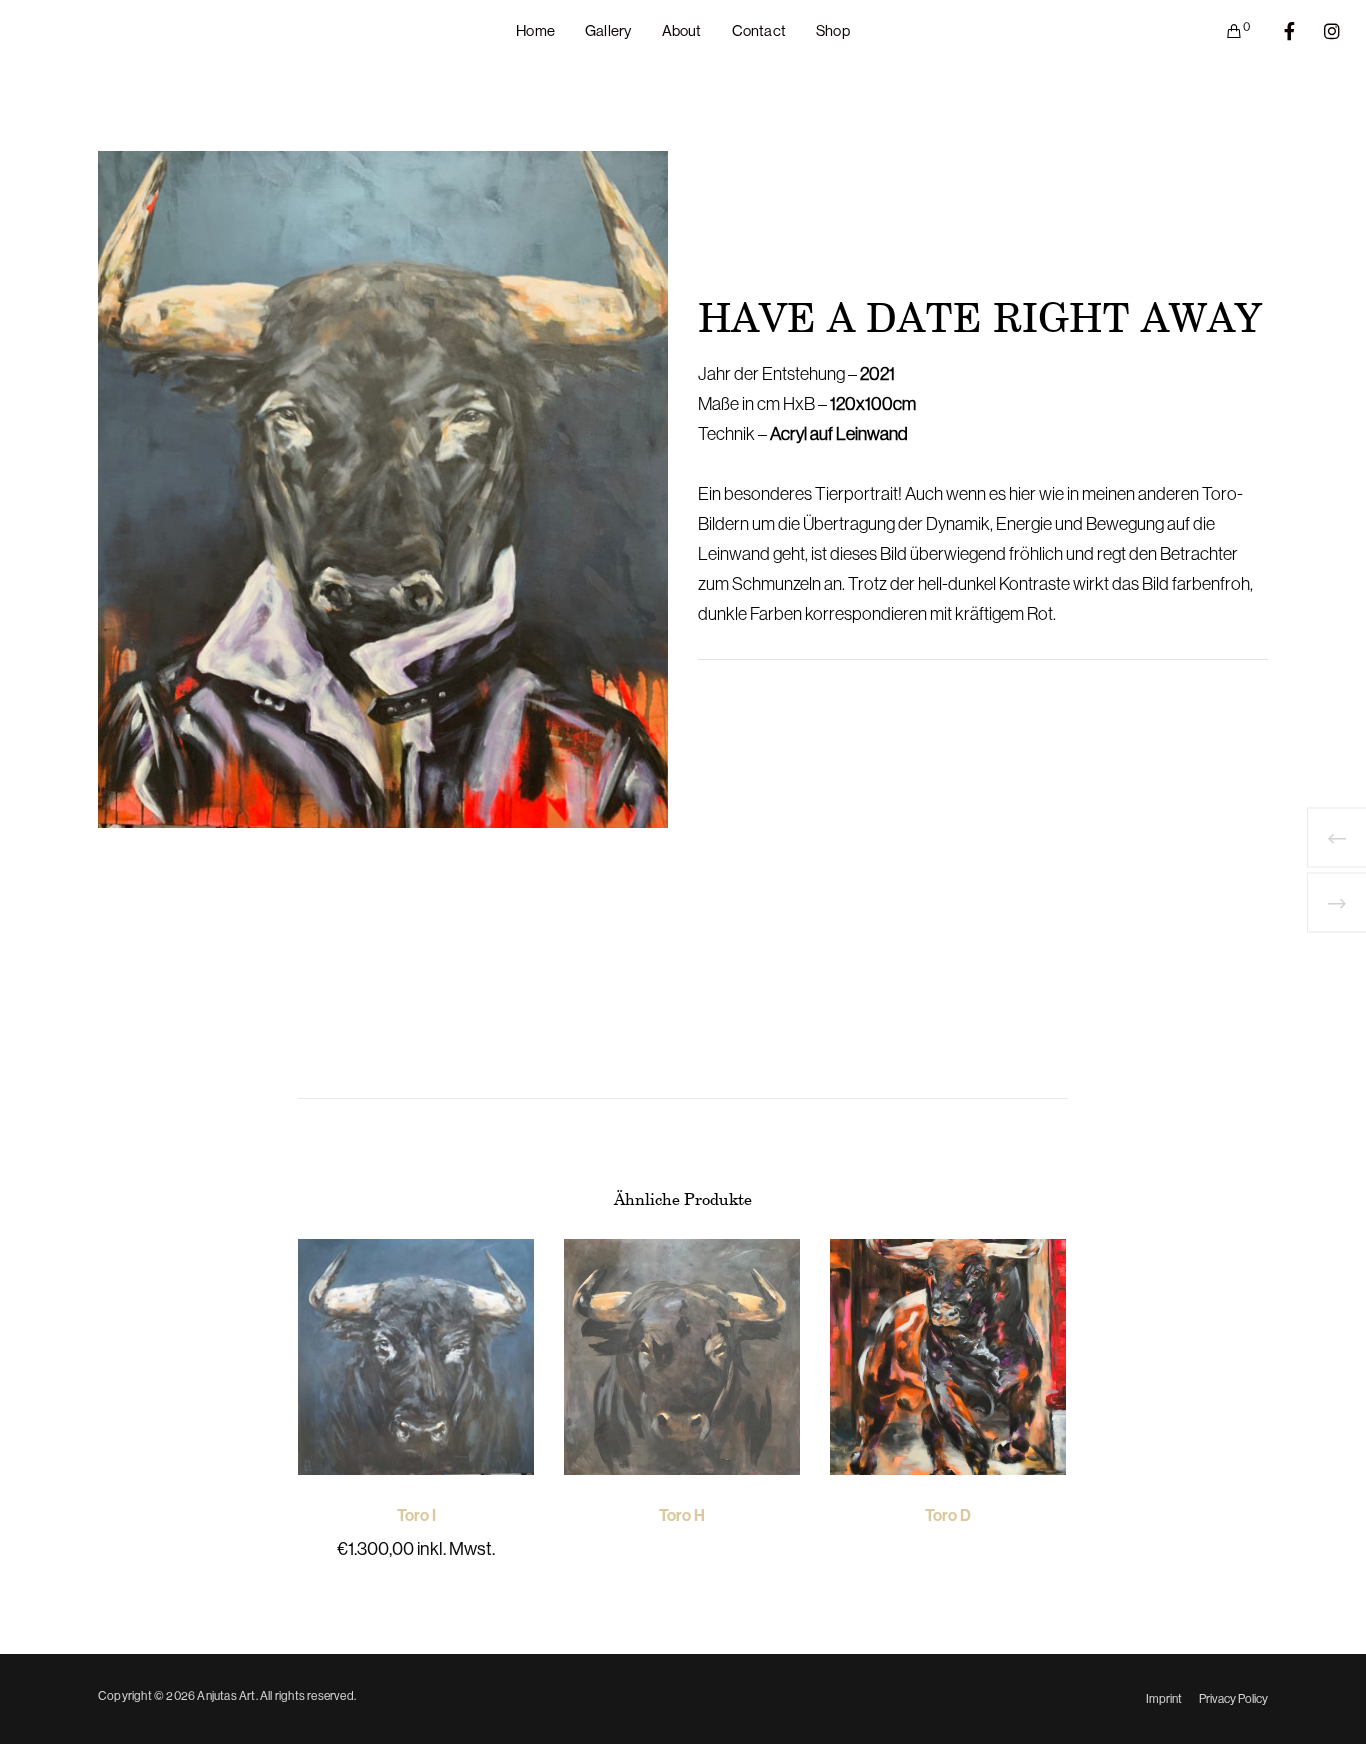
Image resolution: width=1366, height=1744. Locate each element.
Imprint (1164, 1699)
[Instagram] (1319, 31)
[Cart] (1221, 31)
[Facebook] (1276, 31)
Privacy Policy (1233, 1699)
